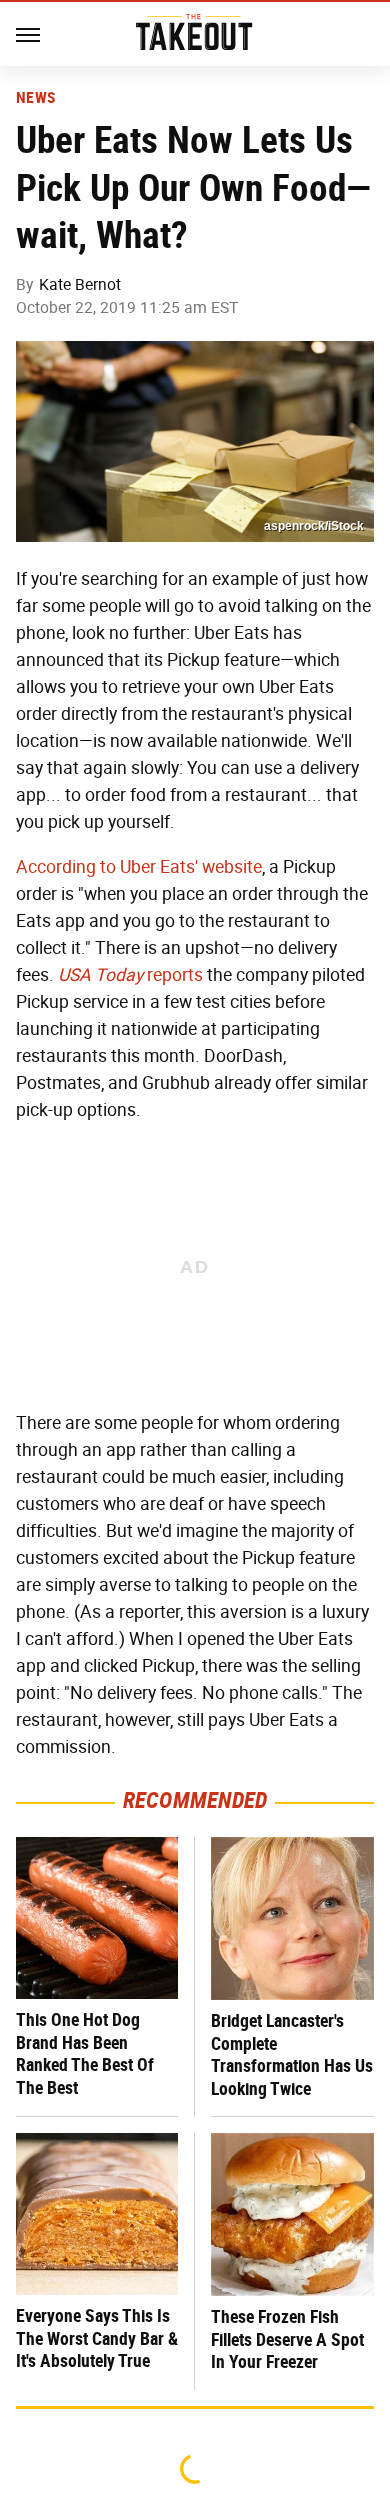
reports (130, 975)
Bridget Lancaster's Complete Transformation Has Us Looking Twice (292, 2054)
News (35, 98)
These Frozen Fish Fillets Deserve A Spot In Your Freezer (287, 2339)
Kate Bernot (80, 284)
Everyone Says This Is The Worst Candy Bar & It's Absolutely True (97, 2338)
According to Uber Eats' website (139, 867)
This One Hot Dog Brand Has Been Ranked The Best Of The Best (85, 2053)
